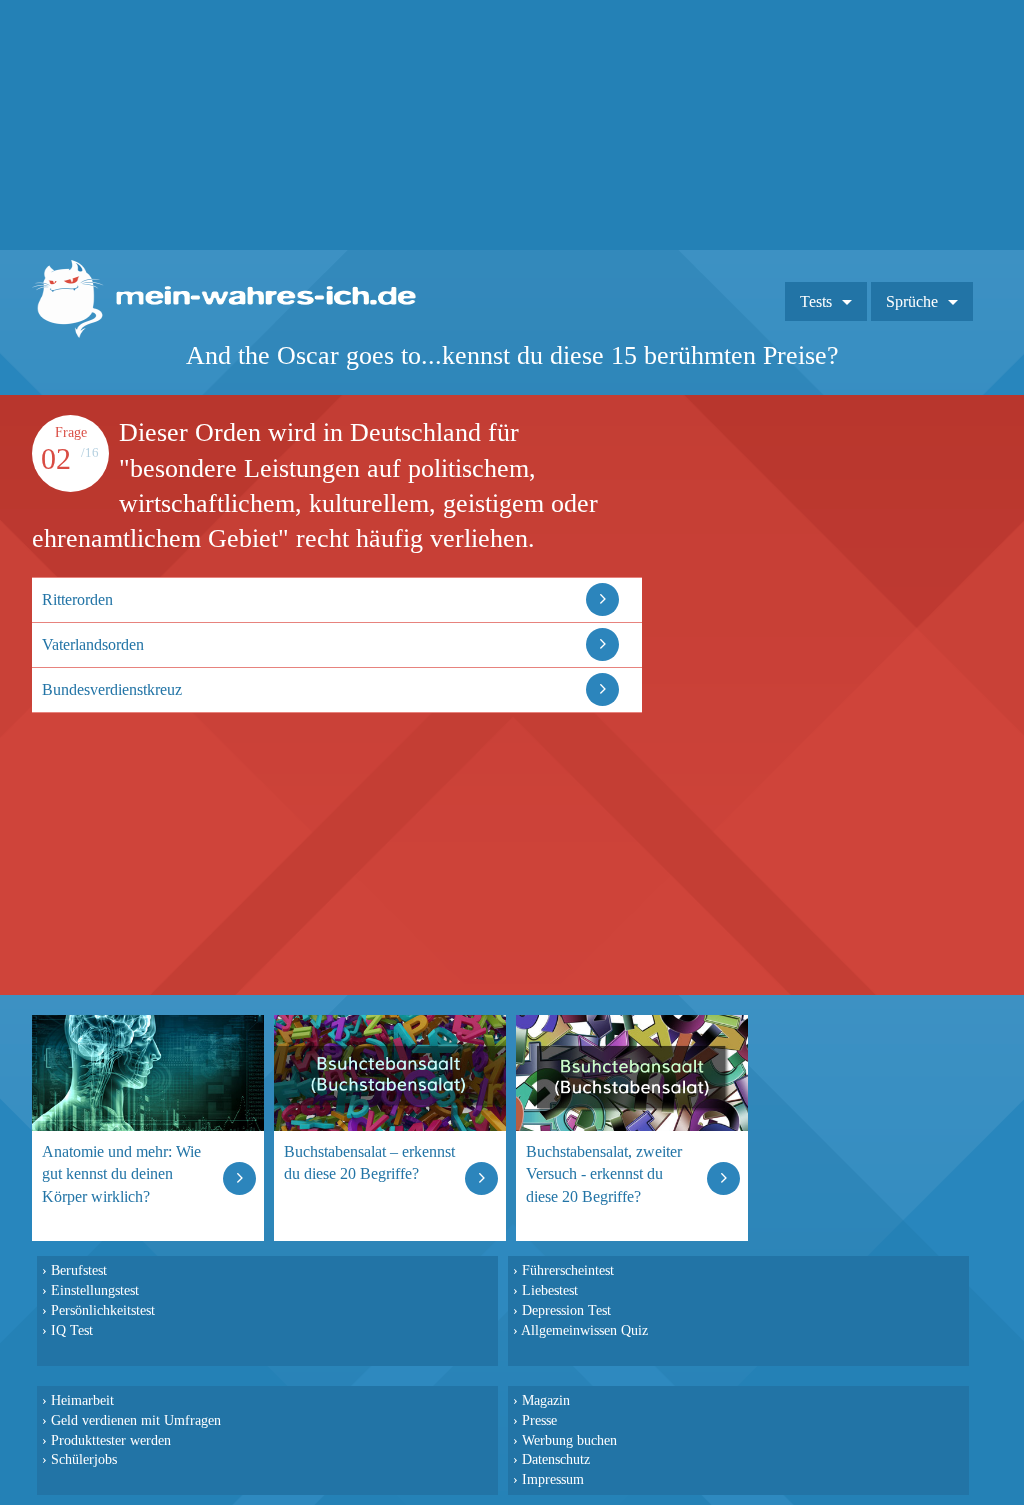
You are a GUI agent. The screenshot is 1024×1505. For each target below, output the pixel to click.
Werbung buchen (569, 1440)
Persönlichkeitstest (103, 1310)
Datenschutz (556, 1459)
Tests (816, 301)
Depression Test (566, 1310)
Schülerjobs (84, 1459)
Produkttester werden (111, 1440)
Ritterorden (77, 599)
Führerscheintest (568, 1270)
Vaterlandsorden (93, 644)
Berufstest (79, 1270)
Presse (539, 1420)
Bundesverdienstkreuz (112, 689)
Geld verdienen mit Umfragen (136, 1420)
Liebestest (550, 1290)
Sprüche (912, 301)
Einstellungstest (95, 1290)
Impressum (553, 1479)
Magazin (546, 1400)
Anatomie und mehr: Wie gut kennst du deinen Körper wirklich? (121, 1173)
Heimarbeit (82, 1400)
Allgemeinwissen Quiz (584, 1330)
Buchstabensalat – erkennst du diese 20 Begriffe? (369, 1162)
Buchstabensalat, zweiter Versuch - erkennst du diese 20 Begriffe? (604, 1173)
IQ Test (72, 1330)
